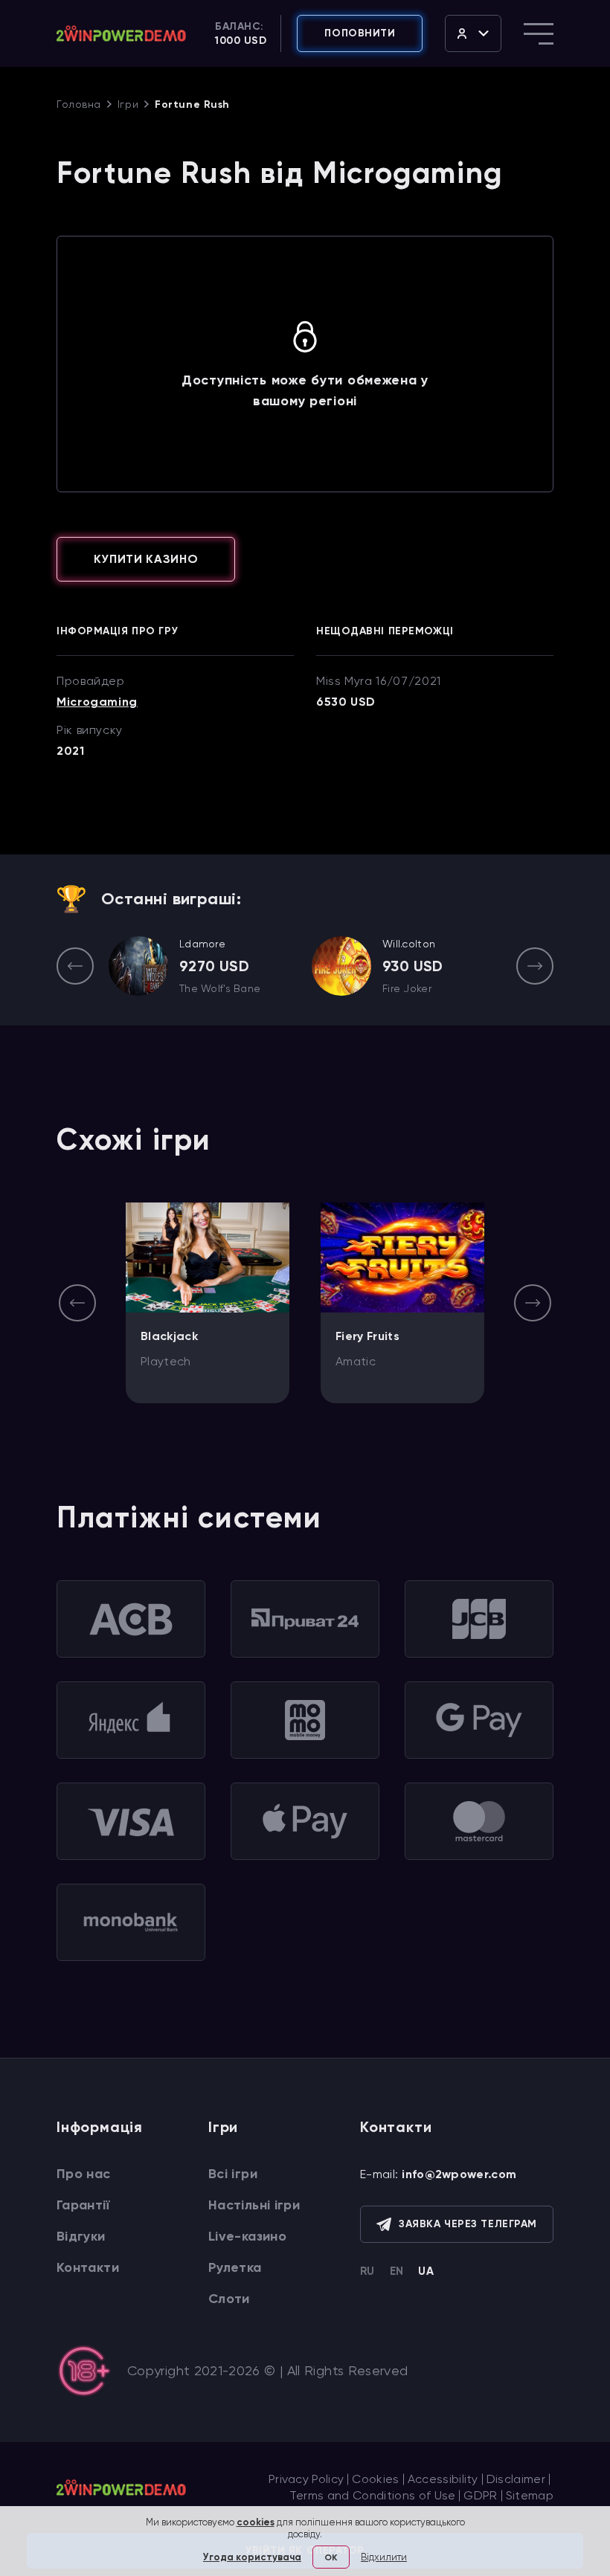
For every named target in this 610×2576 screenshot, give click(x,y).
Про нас (84, 2174)
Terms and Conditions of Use (373, 2495)
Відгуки (81, 2236)
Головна (79, 104)
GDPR (480, 2495)
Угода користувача (252, 2557)
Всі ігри (233, 2174)
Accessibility (443, 2479)
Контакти (88, 2267)
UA (426, 2271)
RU (367, 2271)
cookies (256, 2522)
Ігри (128, 104)
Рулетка (235, 2267)
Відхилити (384, 2557)
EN (397, 2271)
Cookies (375, 2479)
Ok (331, 2557)
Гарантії (83, 2205)
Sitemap (530, 2495)
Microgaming (97, 702)
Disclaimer (516, 2479)
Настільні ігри (254, 2205)
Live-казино (247, 2236)
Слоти (229, 2299)
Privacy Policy (306, 2479)
